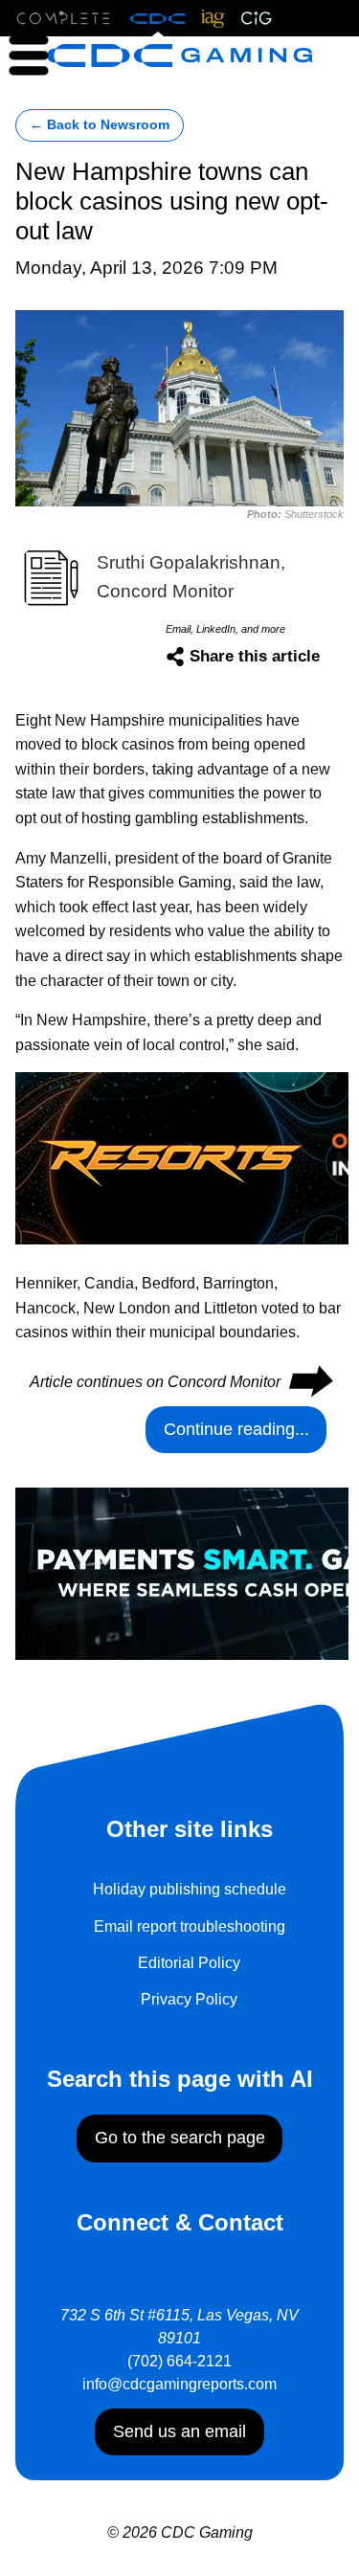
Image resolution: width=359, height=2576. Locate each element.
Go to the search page (180, 2138)
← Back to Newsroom (100, 125)
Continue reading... (236, 1429)
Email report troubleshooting (190, 1926)
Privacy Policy (189, 1999)
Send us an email (179, 2431)
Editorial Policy (189, 1963)
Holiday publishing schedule (190, 1889)
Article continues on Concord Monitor (180, 1382)
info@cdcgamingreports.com (179, 2384)
